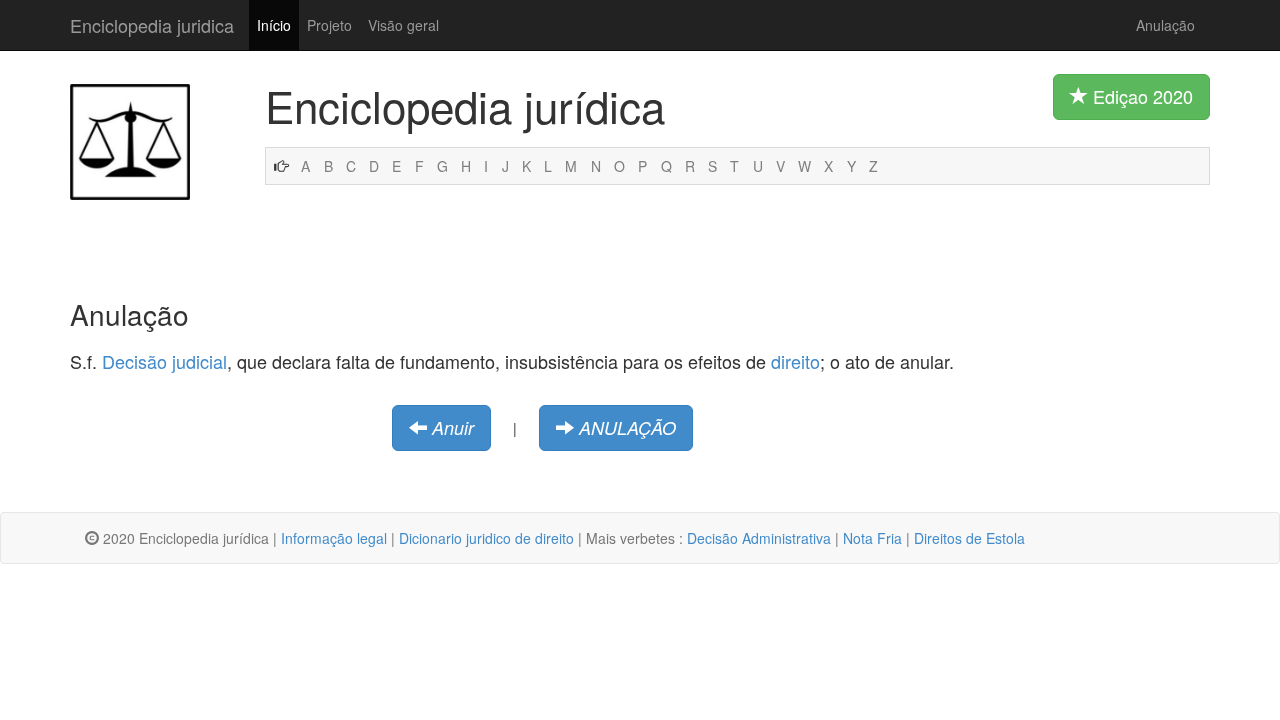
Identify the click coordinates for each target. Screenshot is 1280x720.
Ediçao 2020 (1140, 96)
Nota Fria (872, 538)
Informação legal (334, 538)
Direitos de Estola (969, 538)
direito (795, 361)
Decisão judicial (164, 361)
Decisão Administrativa (759, 538)
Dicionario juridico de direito (486, 538)
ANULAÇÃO (627, 427)
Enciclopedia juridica (152, 25)
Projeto (329, 25)
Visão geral (403, 25)
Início (274, 25)
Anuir (453, 427)
